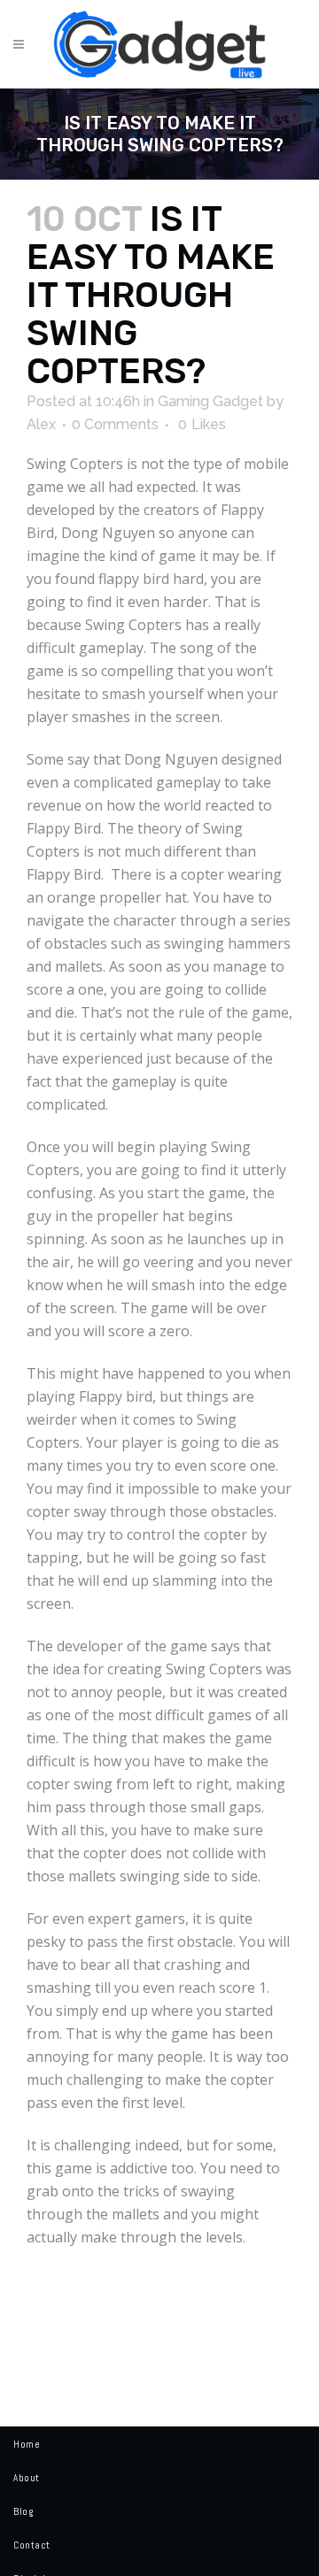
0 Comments (115, 424)
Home (27, 2444)
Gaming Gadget (210, 401)
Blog (23, 2511)
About (27, 2478)
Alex (41, 424)
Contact (32, 2545)
